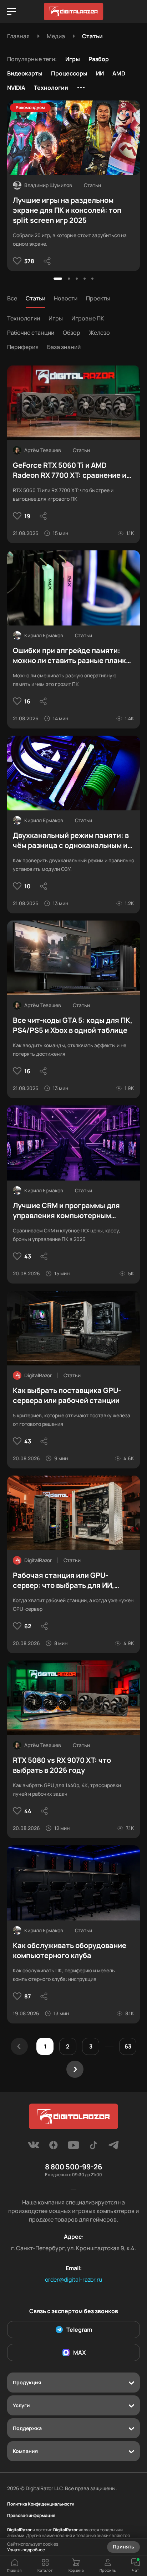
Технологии (51, 88)
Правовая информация (31, 2516)
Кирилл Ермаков (44, 635)
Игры (73, 59)
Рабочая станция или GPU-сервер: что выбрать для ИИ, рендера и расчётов (64, 1580)
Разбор (99, 59)
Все (12, 298)
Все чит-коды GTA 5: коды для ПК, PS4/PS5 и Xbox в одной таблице (73, 1025)
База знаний (64, 347)
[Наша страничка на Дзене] (54, 2147)
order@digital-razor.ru (74, 2280)
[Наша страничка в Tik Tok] (93, 2147)
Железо (99, 333)
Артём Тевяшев (43, 450)
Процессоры (69, 73)
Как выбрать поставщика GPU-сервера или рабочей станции (67, 1395)
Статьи (36, 298)
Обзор (72, 333)
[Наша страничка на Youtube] (73, 2147)
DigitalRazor (38, 1375)
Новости (66, 298)
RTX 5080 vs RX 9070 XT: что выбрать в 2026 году (62, 1765)
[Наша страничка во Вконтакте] (34, 2147)
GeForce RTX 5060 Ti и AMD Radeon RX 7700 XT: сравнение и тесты (70, 470)
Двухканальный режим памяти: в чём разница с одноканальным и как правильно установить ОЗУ (71, 840)
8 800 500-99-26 (73, 2167)
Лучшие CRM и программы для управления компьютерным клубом (66, 1211)
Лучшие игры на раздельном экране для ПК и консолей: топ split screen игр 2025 (67, 210)
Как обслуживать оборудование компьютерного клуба (70, 1950)
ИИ (100, 73)
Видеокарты (25, 73)
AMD (119, 73)
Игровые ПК (88, 318)
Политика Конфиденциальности (41, 2504)
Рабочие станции (31, 333)
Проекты (98, 298)
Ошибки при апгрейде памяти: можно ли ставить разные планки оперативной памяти (72, 656)
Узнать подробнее (26, 2550)
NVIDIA (16, 88)
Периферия (23, 347)
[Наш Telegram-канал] (113, 2147)
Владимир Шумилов (48, 185)
